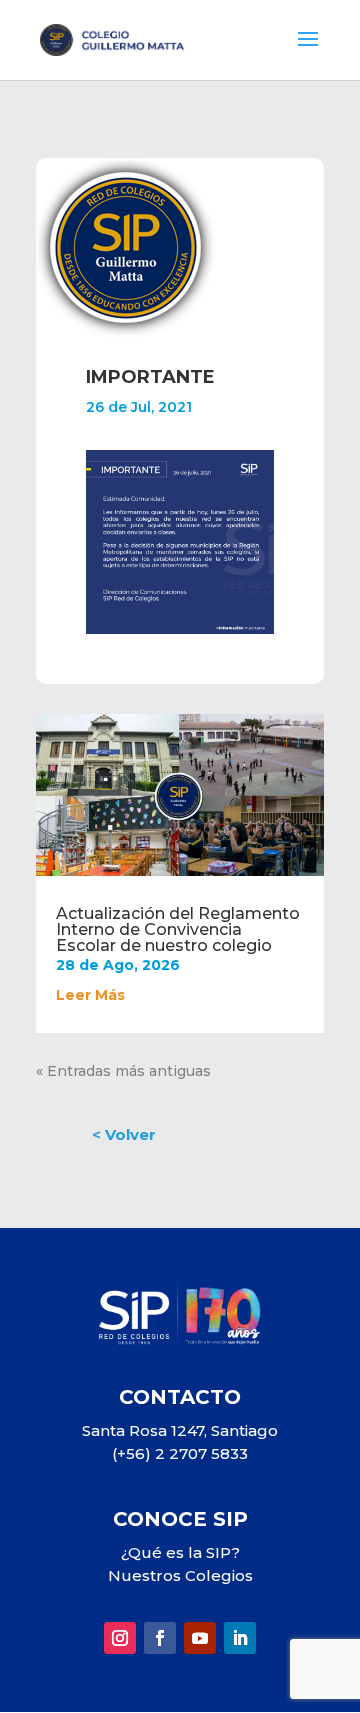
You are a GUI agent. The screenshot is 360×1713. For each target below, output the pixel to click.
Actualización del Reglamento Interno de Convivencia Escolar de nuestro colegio (178, 929)
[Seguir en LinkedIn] (240, 1638)
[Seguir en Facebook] (160, 1638)
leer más (90, 995)
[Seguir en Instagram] (120, 1638)
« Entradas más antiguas (123, 1071)
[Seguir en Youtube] (200, 1638)
